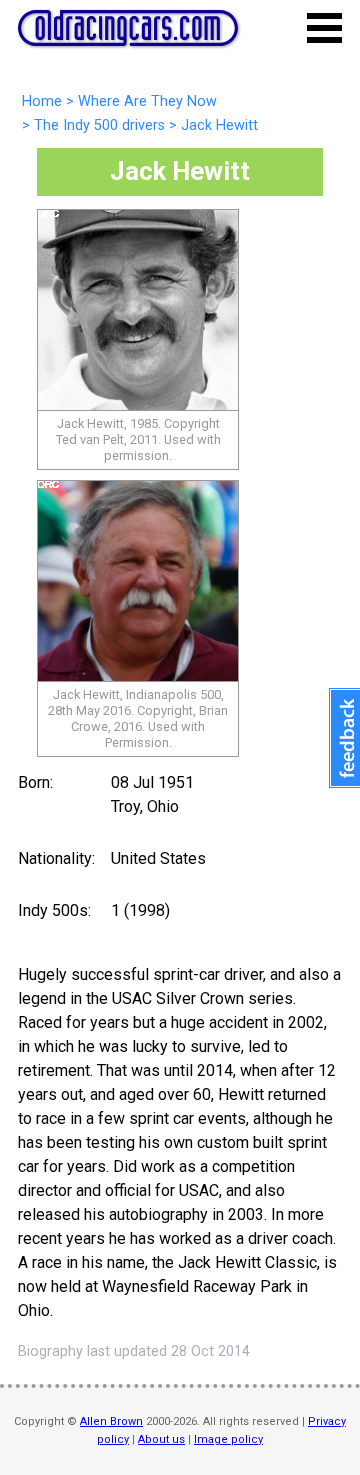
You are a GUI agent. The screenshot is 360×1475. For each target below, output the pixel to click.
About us (161, 1439)
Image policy (228, 1439)
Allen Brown (111, 1421)
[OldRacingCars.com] (128, 35)
